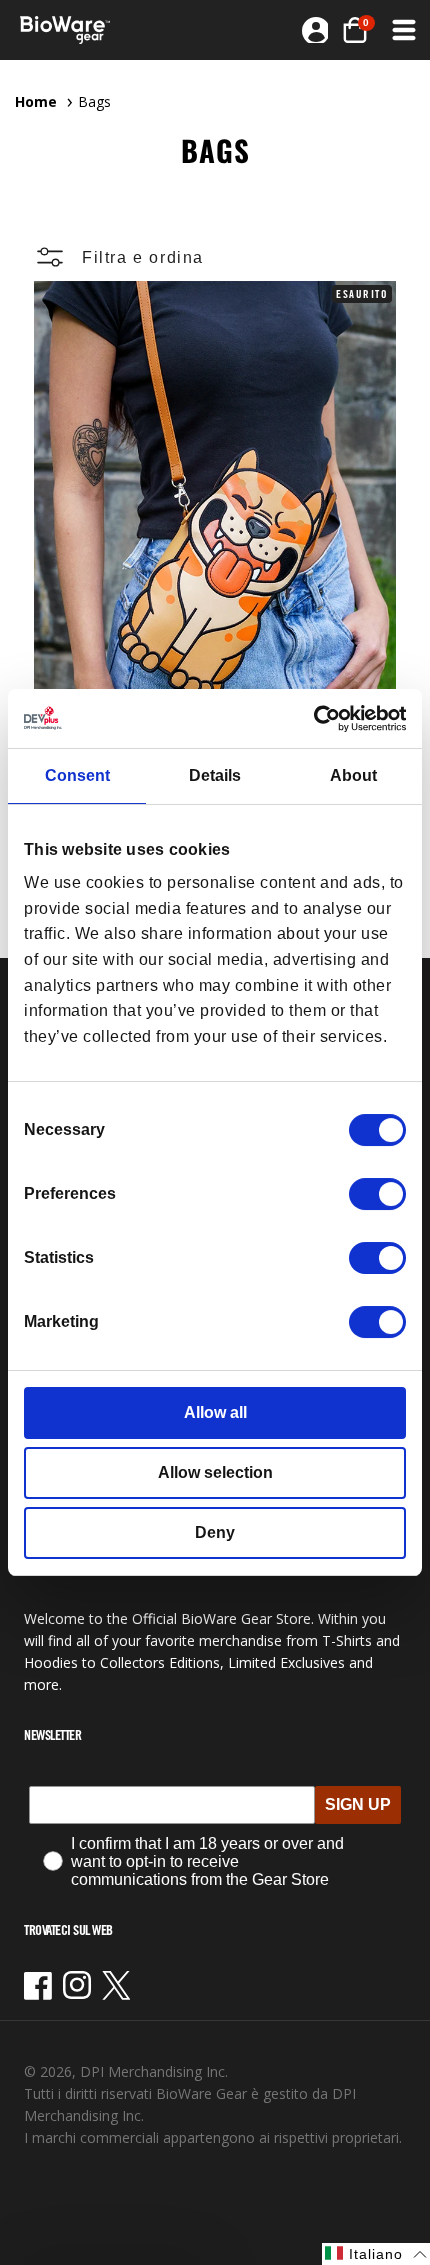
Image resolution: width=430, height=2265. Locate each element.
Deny (215, 1532)
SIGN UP (358, 1804)
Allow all (215, 1412)
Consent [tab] (77, 775)
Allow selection (215, 1472)
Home (36, 101)
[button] (355, 30)
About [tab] (353, 775)
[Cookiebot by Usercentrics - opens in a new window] (318, 718)
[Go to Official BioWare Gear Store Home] (71, 30)
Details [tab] (215, 775)
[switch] (377, 1194)
